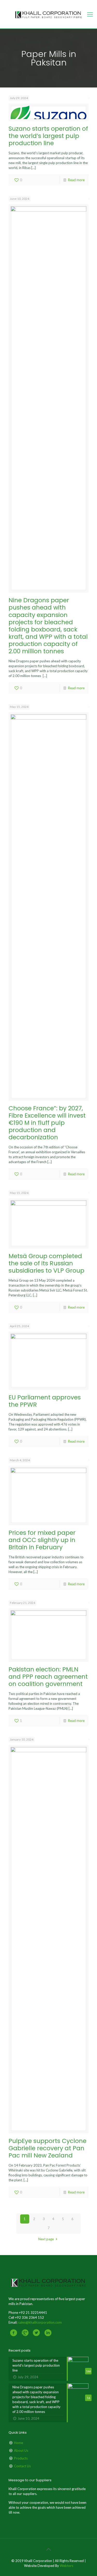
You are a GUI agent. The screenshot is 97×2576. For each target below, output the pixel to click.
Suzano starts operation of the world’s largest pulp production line (48, 136)
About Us (21, 2450)
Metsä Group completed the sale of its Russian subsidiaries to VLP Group (46, 1263)
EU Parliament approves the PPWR (45, 1401)
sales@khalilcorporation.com (40, 2322)
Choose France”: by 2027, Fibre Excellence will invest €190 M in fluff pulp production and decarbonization (47, 1123)
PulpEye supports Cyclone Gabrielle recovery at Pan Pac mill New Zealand (47, 2148)
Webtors (66, 2566)
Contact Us (22, 2466)
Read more (76, 180)
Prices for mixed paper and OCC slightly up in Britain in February (42, 1540)
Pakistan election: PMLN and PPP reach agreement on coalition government (48, 1676)
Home (18, 2443)
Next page (46, 2239)
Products (21, 2458)
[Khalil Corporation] (48, 14)
